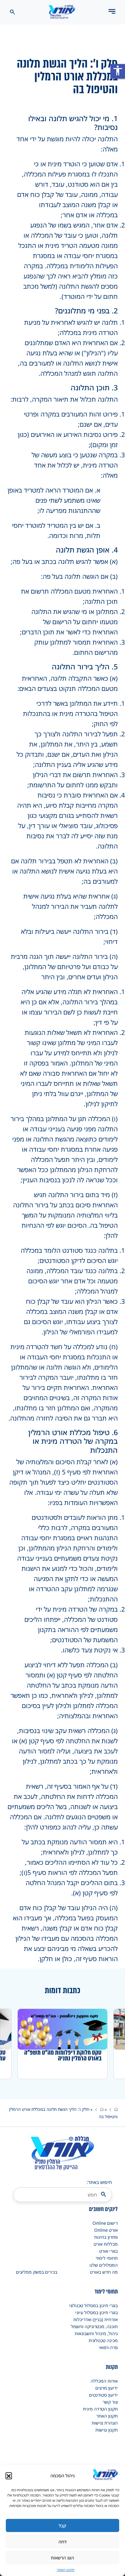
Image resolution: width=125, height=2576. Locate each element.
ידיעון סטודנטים (103, 2395)
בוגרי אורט (108, 2251)
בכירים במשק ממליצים (37, 2272)
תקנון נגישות (107, 2430)
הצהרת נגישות (105, 2423)
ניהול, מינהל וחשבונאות (96, 2333)
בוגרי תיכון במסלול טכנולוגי (93, 2305)
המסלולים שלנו (104, 2265)
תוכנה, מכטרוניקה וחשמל (94, 2326)
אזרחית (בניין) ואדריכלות (95, 2319)
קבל (63, 2526)
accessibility (118, 70)
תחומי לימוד (107, 2258)
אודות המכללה (104, 2381)
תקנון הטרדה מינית (100, 2409)
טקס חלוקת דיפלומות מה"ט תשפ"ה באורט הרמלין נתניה (63, 2055)
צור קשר (110, 2402)
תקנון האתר (66, 2570)
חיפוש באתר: (99, 2182)
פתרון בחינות (106, 2237)
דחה (63, 2542)
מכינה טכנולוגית (103, 2340)
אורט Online (106, 2230)
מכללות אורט (106, 2244)
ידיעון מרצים (107, 2388)
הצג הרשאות (63, 2558)
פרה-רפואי (108, 2347)
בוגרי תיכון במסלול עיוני (97, 2312)
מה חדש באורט (104, 2272)
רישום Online (105, 2223)
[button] (9, 2476)
